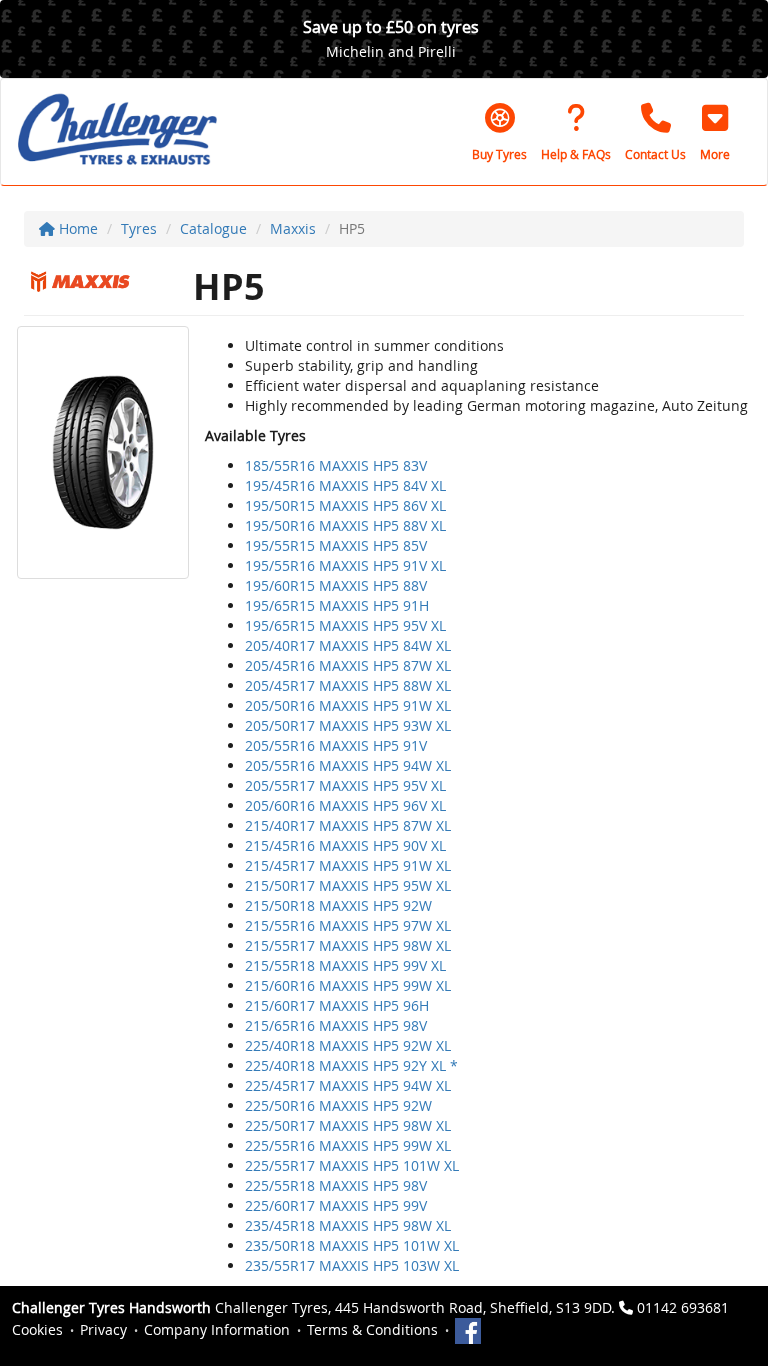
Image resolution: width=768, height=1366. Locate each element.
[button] (715, 132)
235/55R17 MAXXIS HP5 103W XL (352, 1265)
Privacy (103, 1329)
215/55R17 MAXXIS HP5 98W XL (348, 945)
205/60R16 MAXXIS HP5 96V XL (345, 805)
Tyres (139, 228)
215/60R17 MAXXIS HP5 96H (337, 1005)
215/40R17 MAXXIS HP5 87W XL (348, 825)
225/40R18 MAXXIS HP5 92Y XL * (351, 1065)
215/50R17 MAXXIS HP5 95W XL (348, 885)
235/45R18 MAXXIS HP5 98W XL (348, 1225)
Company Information (217, 1329)
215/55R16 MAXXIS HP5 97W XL (348, 925)
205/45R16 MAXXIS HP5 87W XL (348, 665)
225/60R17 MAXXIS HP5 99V (336, 1205)
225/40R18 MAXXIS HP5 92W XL (348, 1045)
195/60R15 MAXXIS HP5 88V (336, 585)
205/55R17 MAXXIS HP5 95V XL (345, 785)
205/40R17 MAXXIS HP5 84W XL (348, 645)
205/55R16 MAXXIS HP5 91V (336, 745)
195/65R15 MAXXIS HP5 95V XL (345, 625)
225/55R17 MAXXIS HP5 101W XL (352, 1165)
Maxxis (293, 228)
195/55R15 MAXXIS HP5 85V (336, 545)
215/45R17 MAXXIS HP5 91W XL (348, 865)
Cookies (37, 1329)
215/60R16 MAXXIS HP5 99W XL (348, 985)
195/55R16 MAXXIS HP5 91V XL (345, 565)
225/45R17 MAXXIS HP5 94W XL (348, 1085)
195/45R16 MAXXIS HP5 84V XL (345, 485)
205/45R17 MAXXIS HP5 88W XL (348, 685)
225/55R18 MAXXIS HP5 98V (336, 1185)
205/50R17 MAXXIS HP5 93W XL (348, 725)
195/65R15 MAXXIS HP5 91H (337, 605)
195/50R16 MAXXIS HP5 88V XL (345, 525)
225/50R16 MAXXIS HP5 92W (338, 1105)
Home (76, 228)
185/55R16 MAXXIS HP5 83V (336, 465)
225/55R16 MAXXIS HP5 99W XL (348, 1145)
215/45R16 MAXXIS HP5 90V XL (345, 845)
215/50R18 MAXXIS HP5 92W (338, 905)
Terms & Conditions (372, 1329)
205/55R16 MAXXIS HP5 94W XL (348, 765)
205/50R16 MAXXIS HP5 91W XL (348, 705)
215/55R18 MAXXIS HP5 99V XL (345, 965)
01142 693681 (683, 1307)
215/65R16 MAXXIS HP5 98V (336, 1025)
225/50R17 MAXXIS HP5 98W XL (348, 1125)
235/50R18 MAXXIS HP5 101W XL (352, 1245)
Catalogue (213, 228)
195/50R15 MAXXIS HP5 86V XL (345, 505)
